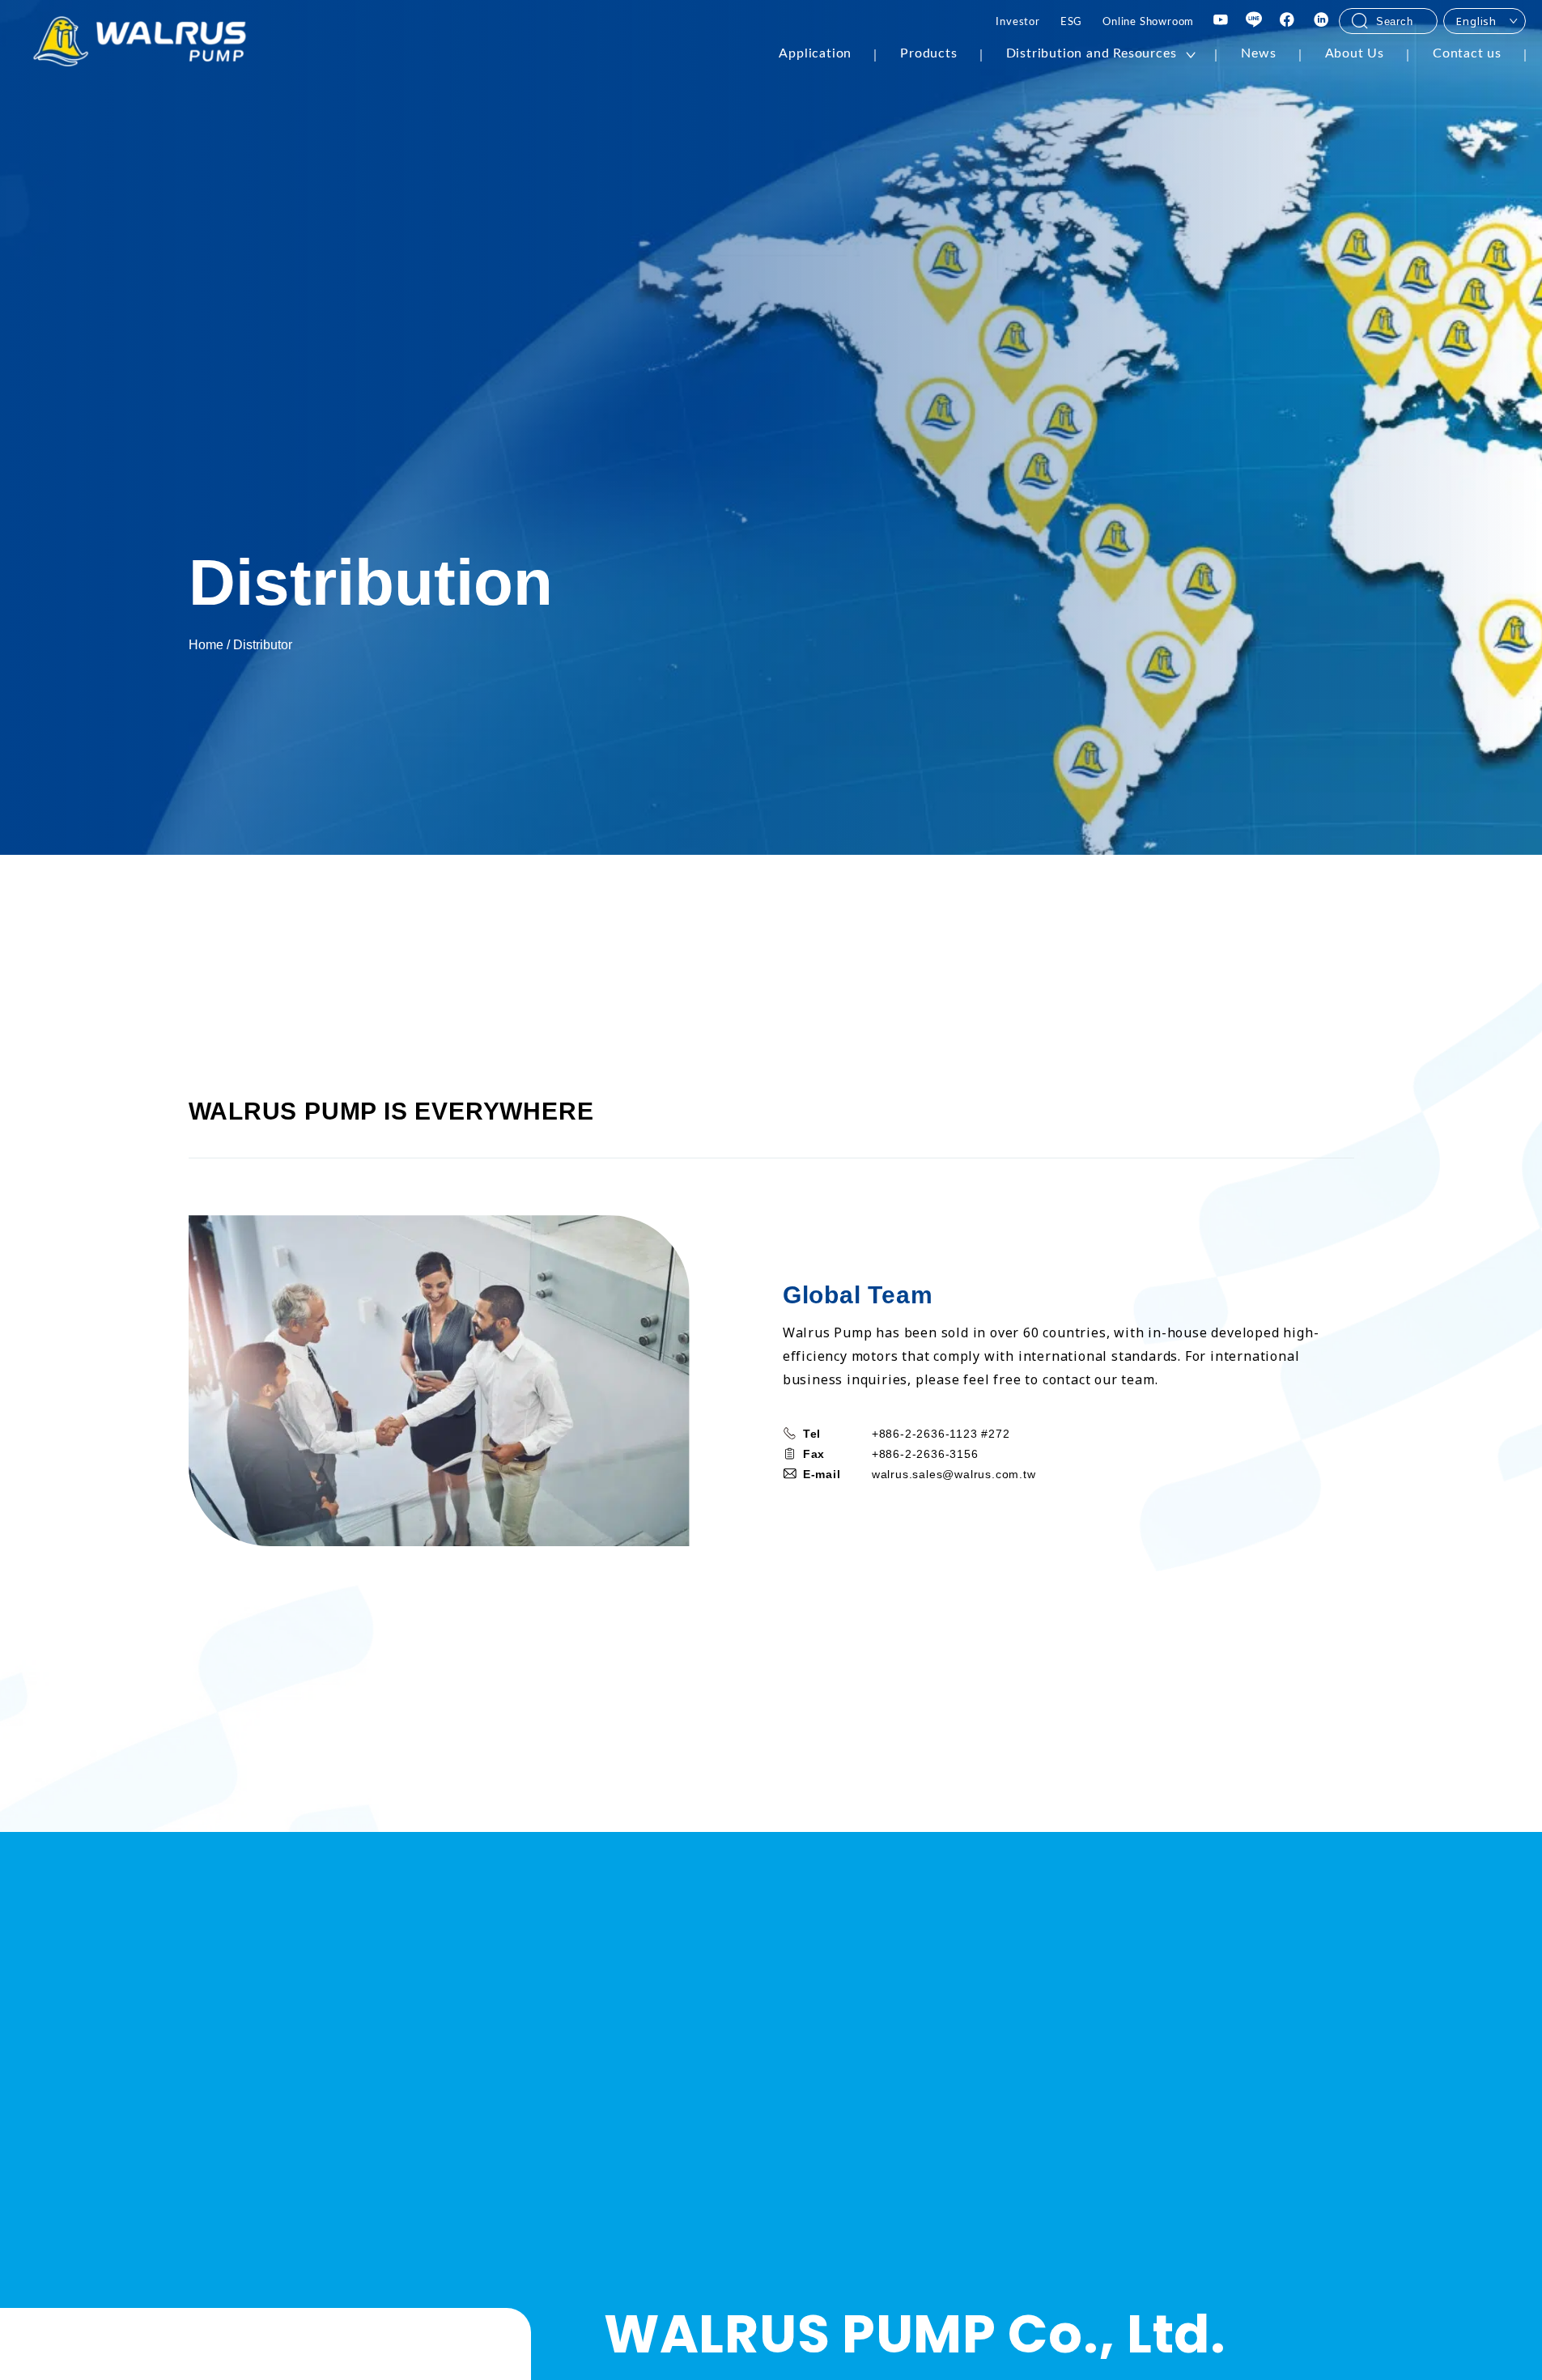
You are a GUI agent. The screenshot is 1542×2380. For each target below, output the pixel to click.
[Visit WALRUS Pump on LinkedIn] (1322, 21)
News (1258, 53)
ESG (1071, 22)
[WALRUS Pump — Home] (140, 43)
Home (206, 645)
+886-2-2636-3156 (925, 1454)
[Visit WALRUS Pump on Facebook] (1288, 21)
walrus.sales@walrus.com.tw (954, 1474)
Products (928, 53)
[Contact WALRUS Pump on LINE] (1254, 21)
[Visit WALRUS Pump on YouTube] (1221, 21)
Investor (1017, 22)
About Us (1355, 53)
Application (815, 53)
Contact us (1467, 53)
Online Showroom (1148, 22)
